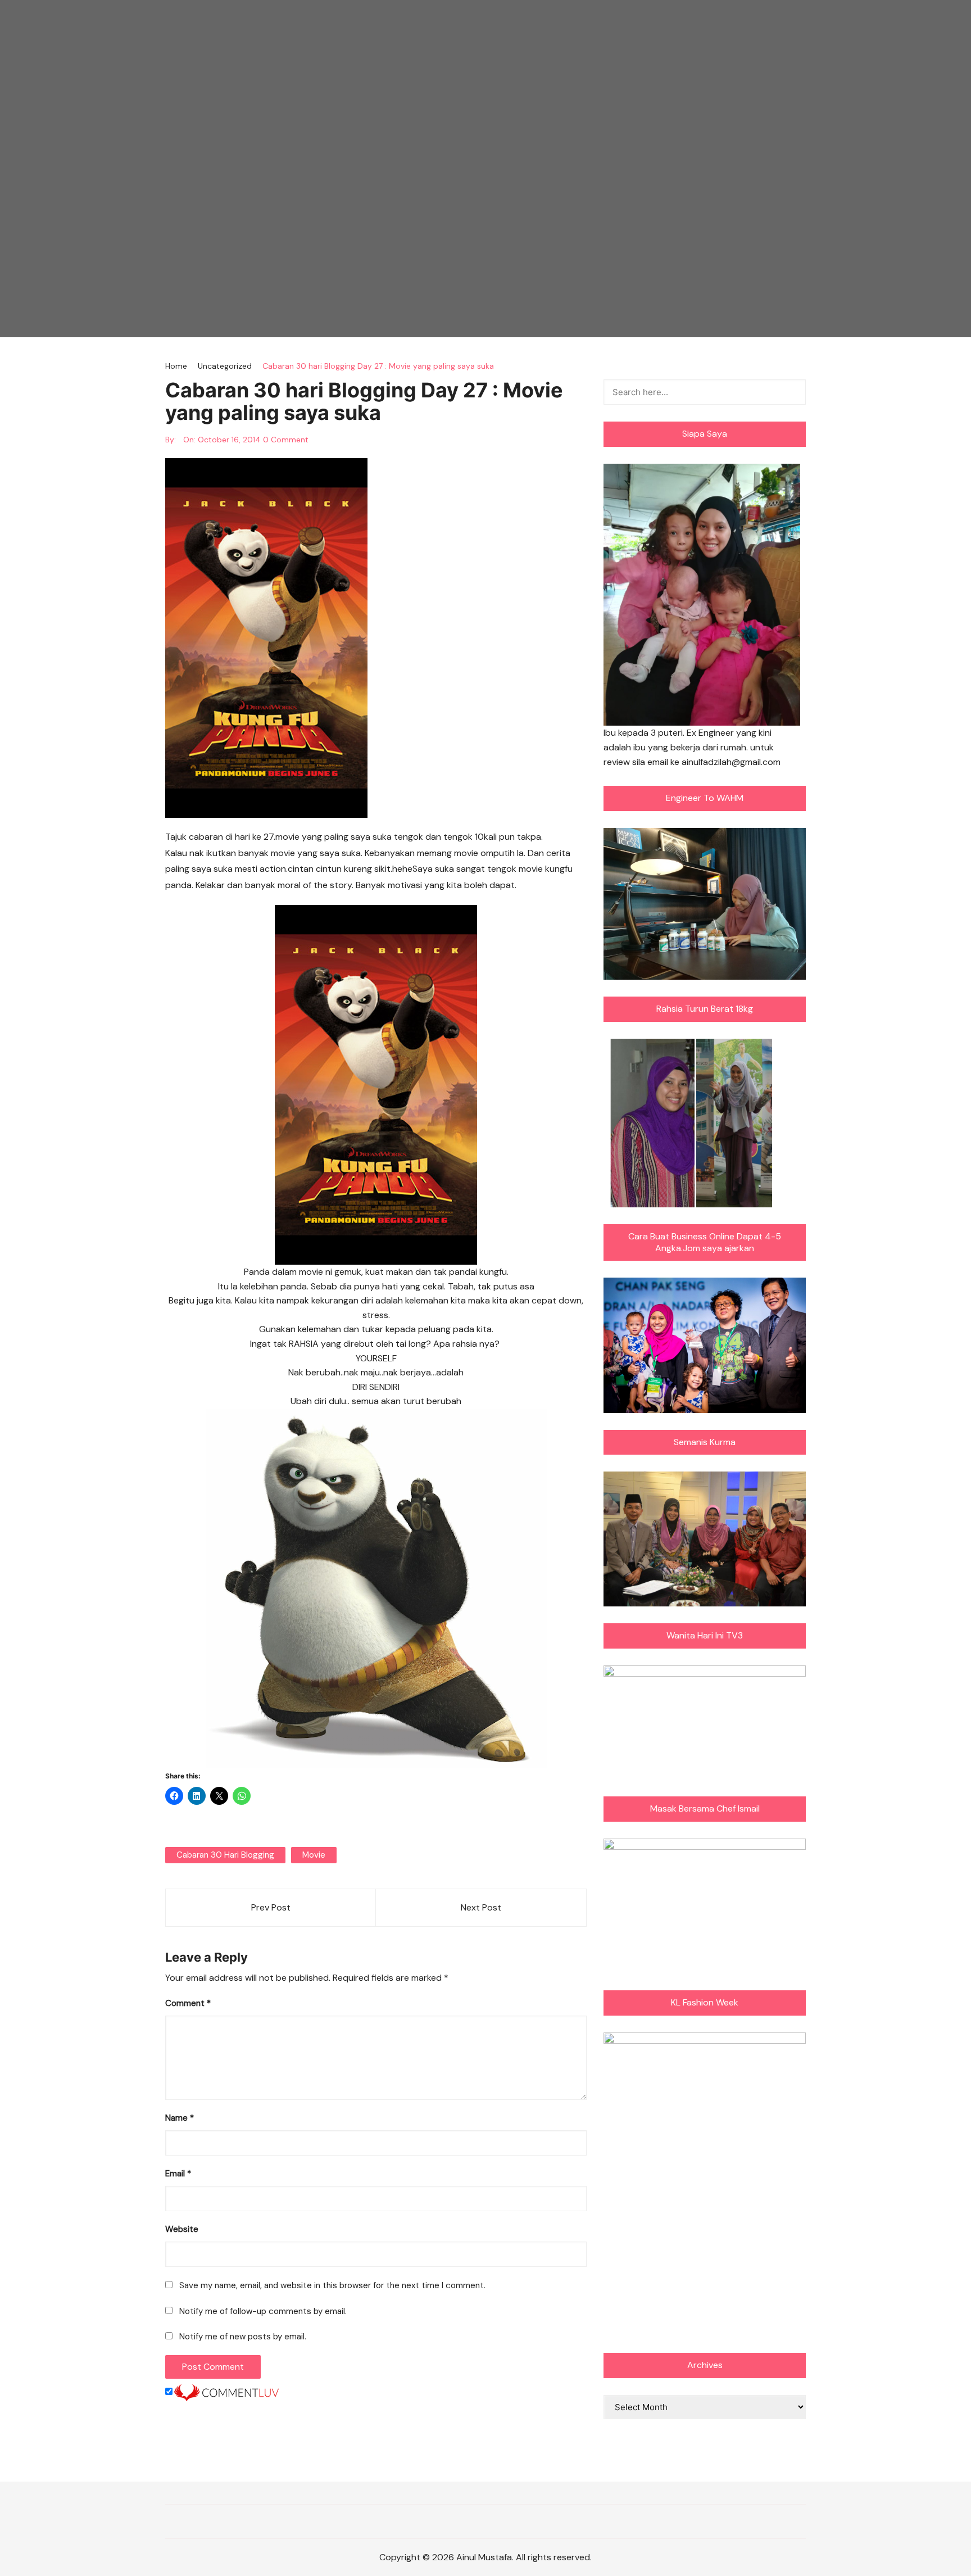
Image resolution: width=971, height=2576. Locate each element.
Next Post (481, 1907)
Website (182, 2229)
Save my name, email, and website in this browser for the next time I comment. (332, 2285)
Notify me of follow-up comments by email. (263, 2311)
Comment (188, 2003)
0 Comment (286, 440)
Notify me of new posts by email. (243, 2337)
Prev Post (271, 1907)
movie (314, 1855)
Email (178, 2174)
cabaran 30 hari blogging (225, 1855)
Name (180, 2118)
